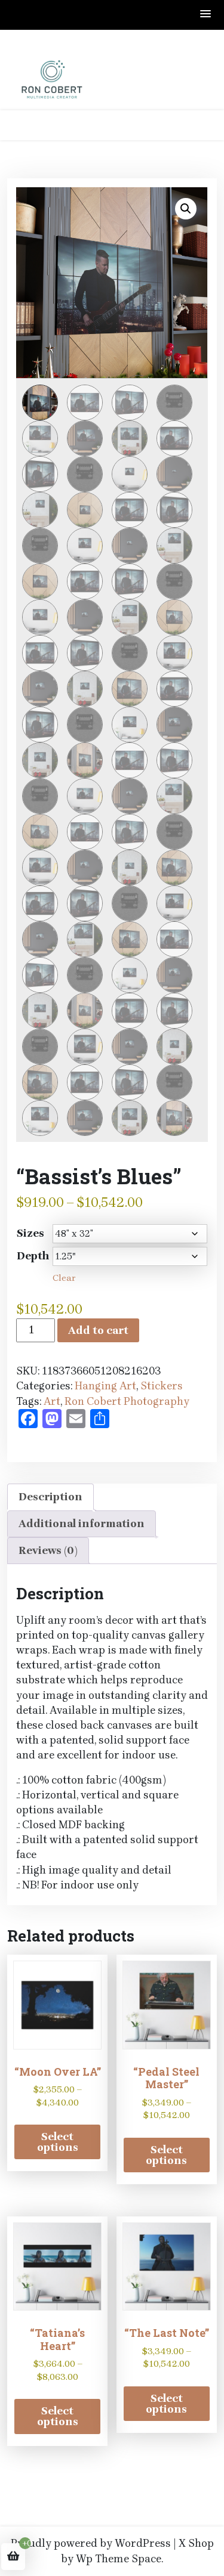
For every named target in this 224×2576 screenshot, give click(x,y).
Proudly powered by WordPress (91, 2543)
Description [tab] (50, 1497)
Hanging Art (105, 1386)
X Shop (196, 2543)
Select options (58, 2142)
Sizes (30, 1233)
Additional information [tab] (82, 1524)
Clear (64, 1278)
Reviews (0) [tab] (48, 1550)
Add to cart (98, 1330)
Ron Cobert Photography (127, 1401)
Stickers (162, 1386)
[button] (206, 15)
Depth (33, 1256)
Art (52, 1401)
